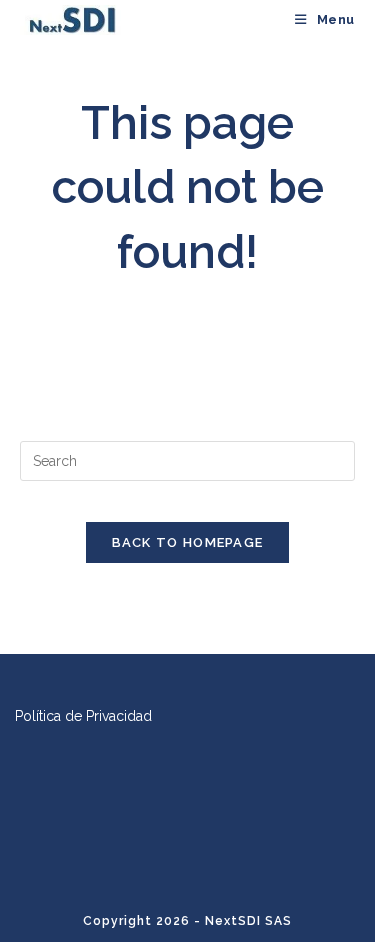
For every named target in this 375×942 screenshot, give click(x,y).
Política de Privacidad (83, 716)
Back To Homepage (188, 542)
